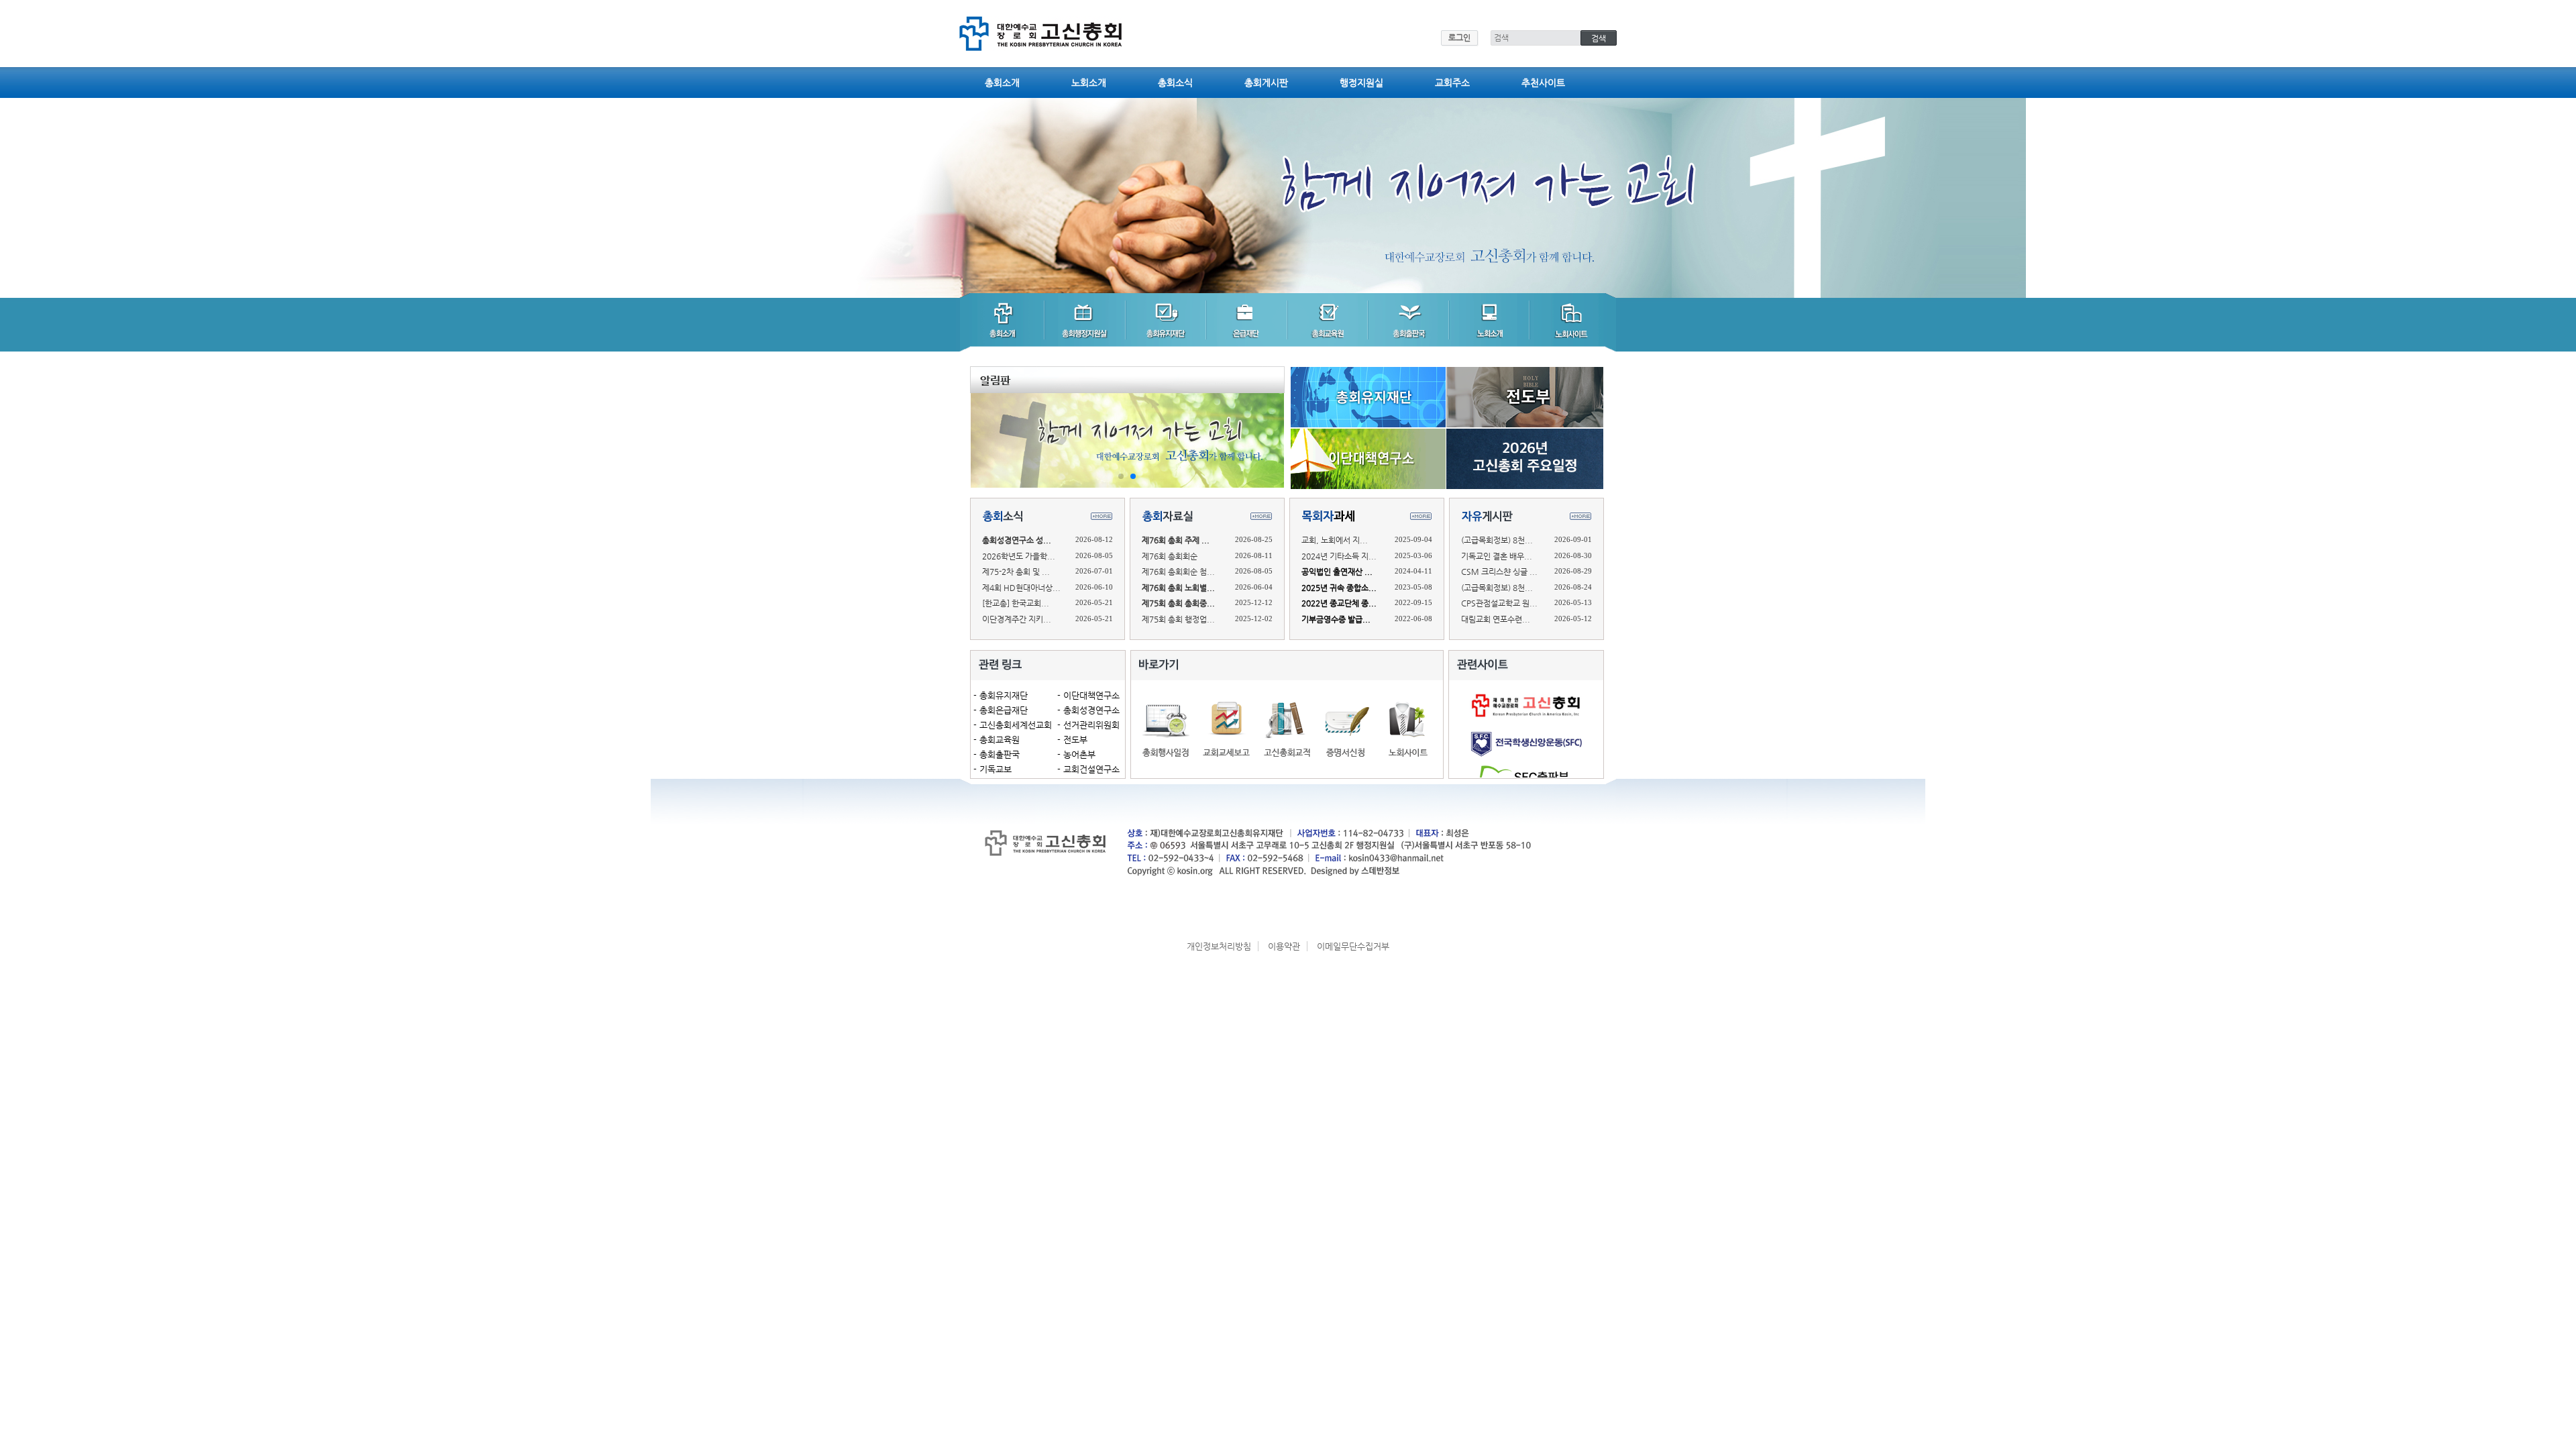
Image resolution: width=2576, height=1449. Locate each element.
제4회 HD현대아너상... (1021, 588)
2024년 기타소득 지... (1339, 556)
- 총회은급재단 (1001, 710)
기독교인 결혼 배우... (1497, 556)
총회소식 (1175, 83)
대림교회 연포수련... (1496, 619)
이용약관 (1284, 946)
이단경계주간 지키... (1017, 619)
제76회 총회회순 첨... (1178, 572)
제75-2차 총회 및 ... (1016, 572)
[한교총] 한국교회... (1016, 603)
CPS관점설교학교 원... (1499, 603)
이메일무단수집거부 (1353, 946)
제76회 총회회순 (1170, 556)
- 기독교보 (992, 769)
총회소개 (1002, 83)
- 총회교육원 (997, 740)
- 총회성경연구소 (1088, 710)
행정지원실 (1361, 83)
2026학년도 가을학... (1019, 556)
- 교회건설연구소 (1088, 769)
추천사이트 (1543, 83)
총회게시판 (1266, 83)
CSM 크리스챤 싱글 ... (1499, 572)
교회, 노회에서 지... (1335, 540)
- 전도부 (1072, 740)
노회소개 (1089, 83)
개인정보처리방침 (1219, 946)
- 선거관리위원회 (1088, 725)
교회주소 (1452, 83)
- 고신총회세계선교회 (1013, 725)
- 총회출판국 (997, 754)
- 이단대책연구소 (1088, 695)
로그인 (1459, 38)
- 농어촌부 (1076, 754)
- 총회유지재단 (1001, 695)
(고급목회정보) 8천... (1497, 540)
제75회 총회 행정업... (1178, 619)
